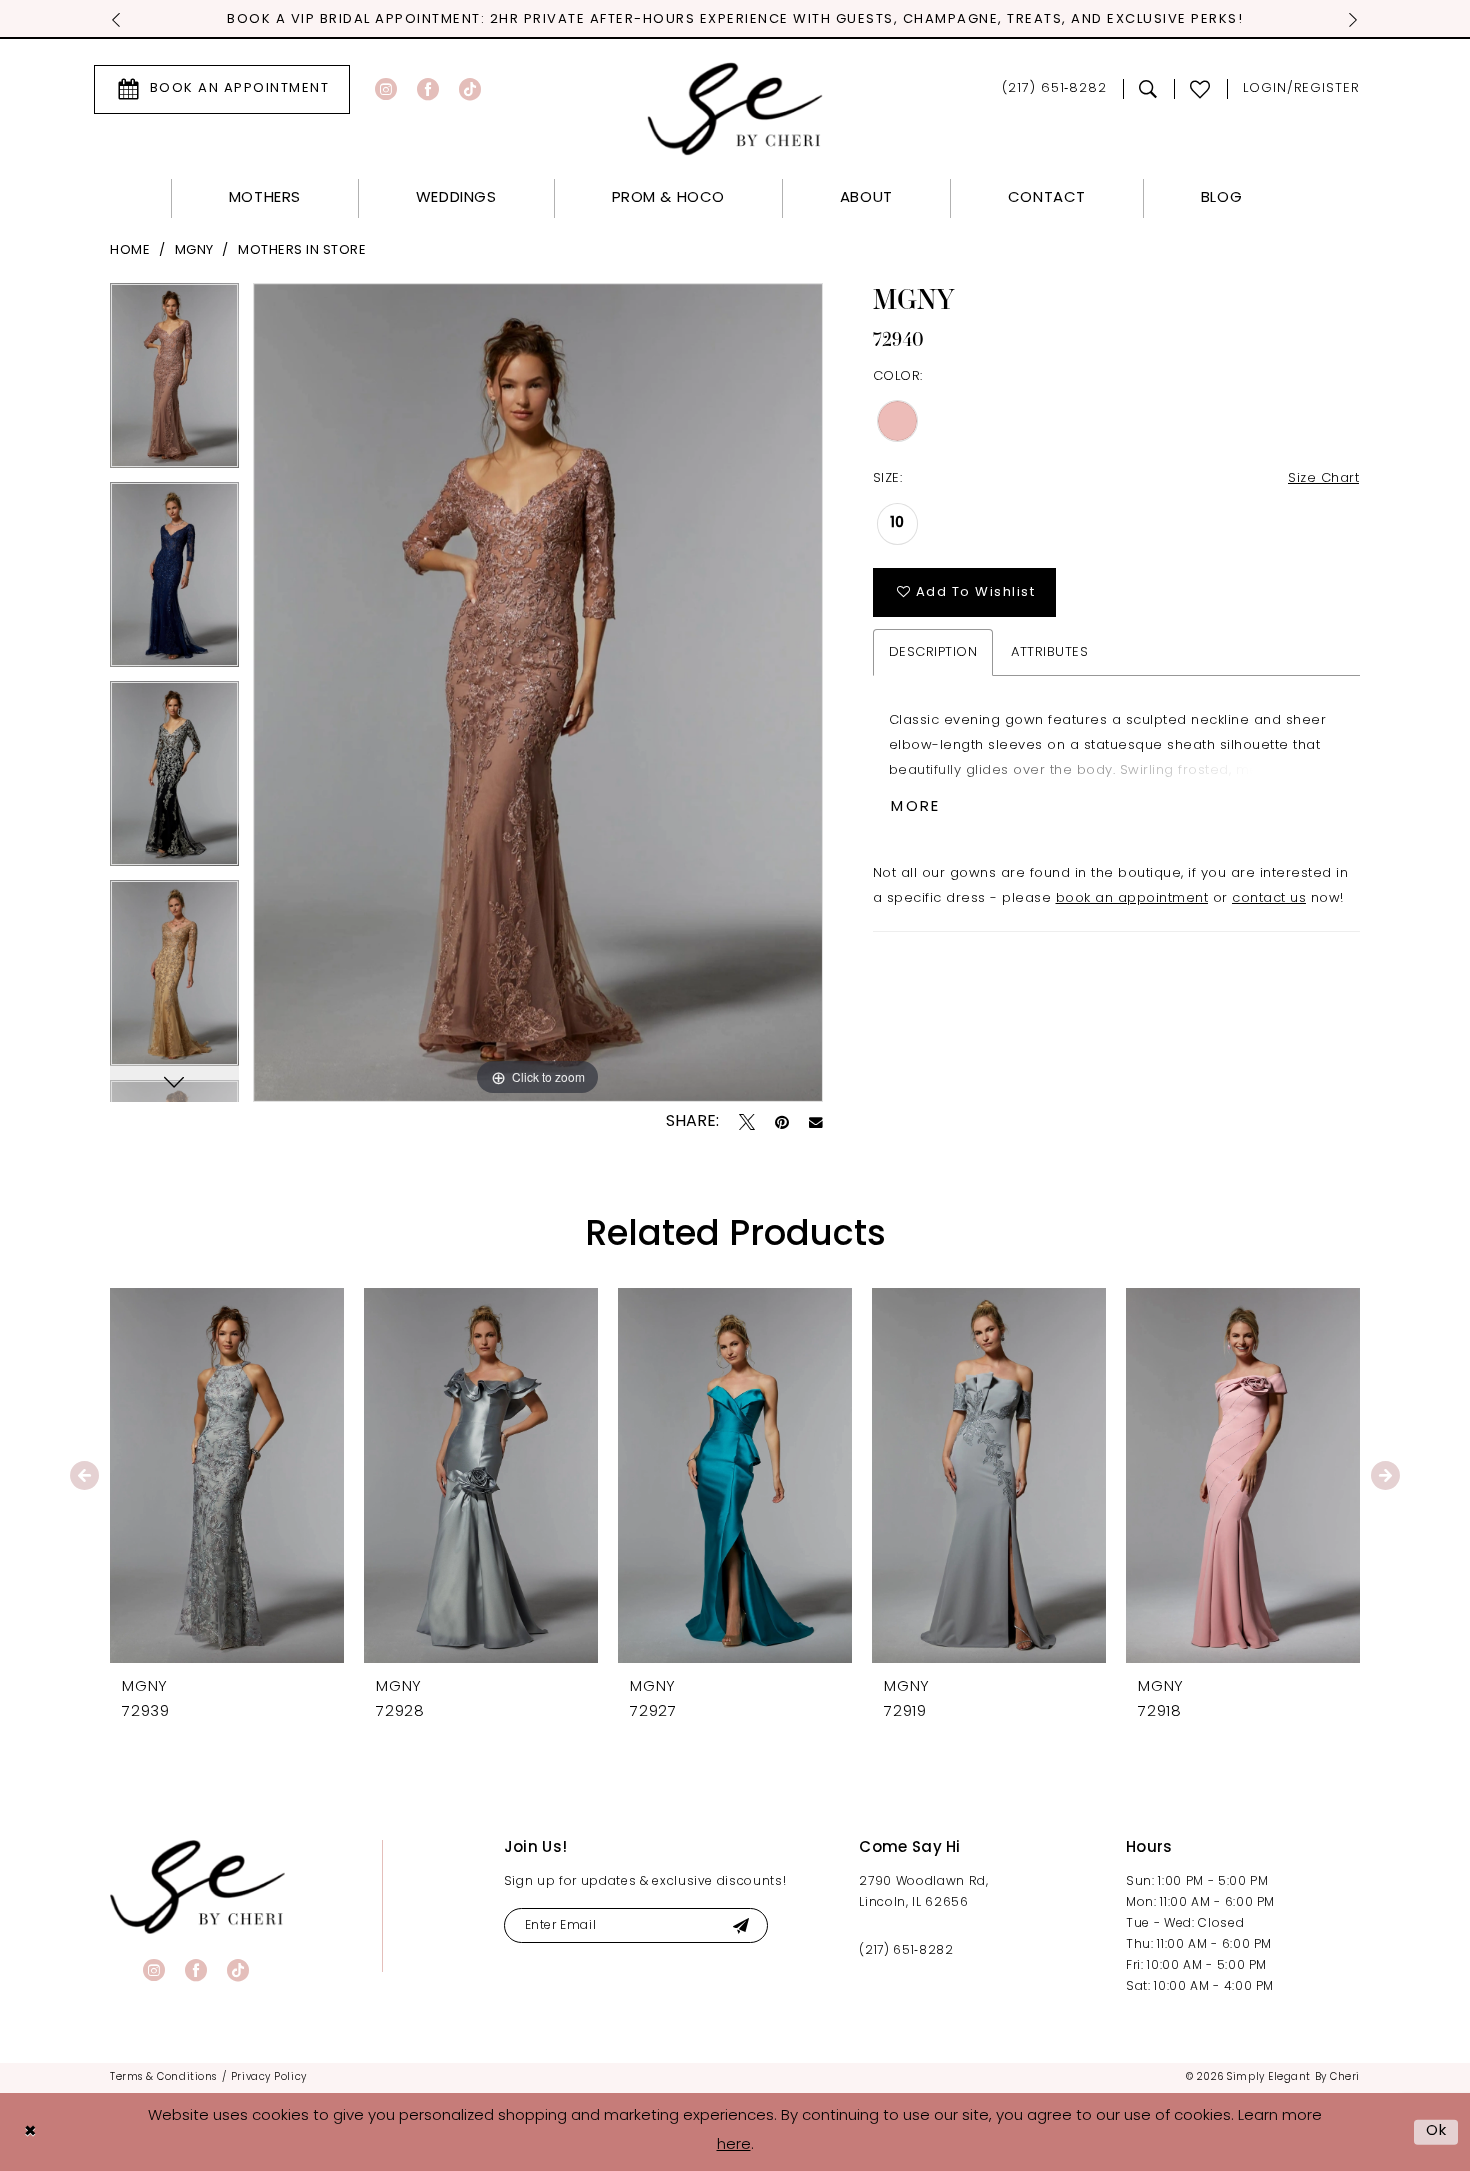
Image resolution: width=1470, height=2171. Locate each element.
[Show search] (1148, 89)
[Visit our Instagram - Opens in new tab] (386, 89)
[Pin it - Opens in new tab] (782, 1122)
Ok (1437, 2131)
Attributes (1049, 652)
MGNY (194, 250)
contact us (1269, 898)
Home (130, 250)
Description (933, 652)
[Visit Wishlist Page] (1200, 89)
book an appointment (1132, 898)
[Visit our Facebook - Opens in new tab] (428, 89)
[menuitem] (222, 89)
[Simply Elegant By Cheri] (735, 108)
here (734, 2145)
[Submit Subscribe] (740, 1925)
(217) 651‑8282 (906, 1951)
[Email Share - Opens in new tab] (816, 1123)
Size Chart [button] (1323, 478)
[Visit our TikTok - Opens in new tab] (470, 89)
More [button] (915, 807)
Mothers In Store (302, 250)
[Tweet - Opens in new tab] (747, 1122)
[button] (1301, 89)
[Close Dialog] (30, 2132)
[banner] (197, 1886)
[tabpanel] (174, 382)
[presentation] (227, 1475)
